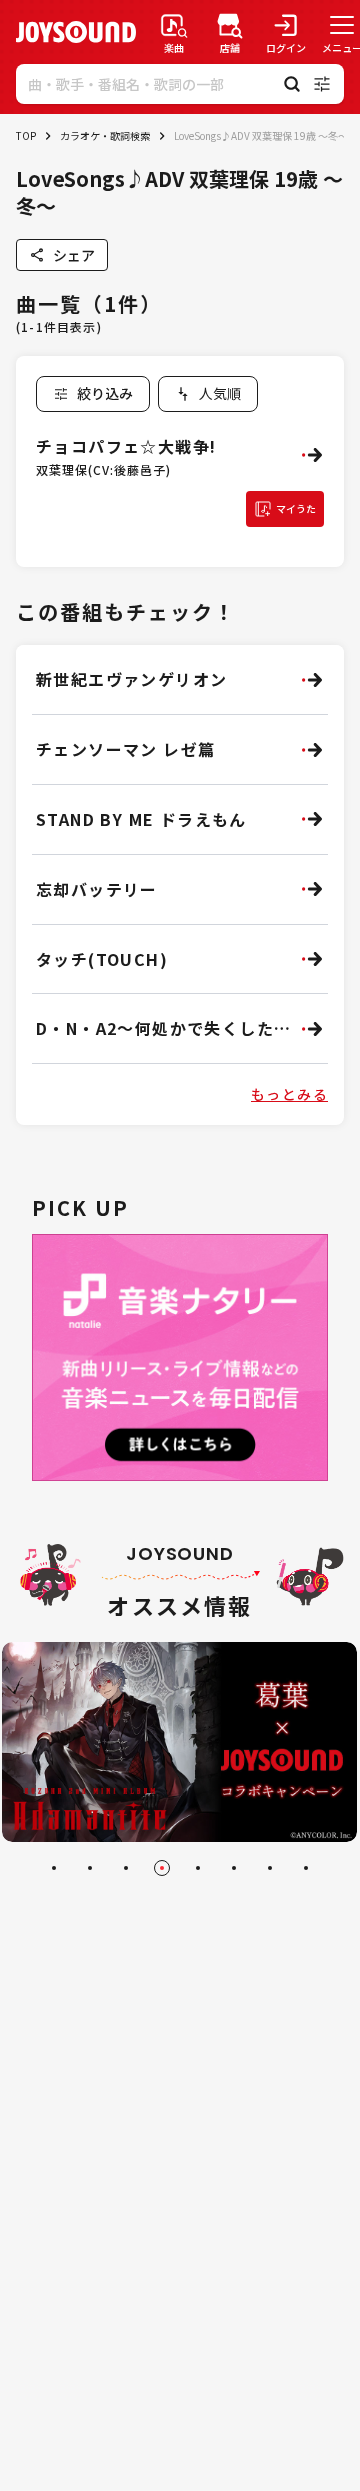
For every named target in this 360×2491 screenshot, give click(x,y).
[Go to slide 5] (198, 1868)
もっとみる (289, 1094)
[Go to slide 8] (306, 1868)
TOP (26, 135)
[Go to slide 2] (90, 1868)
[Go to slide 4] (162, 1868)
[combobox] (208, 394)
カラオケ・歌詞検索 (105, 135)
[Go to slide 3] (126, 1868)
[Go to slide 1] (54, 1868)
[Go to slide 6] (234, 1868)
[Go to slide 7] (270, 1868)
